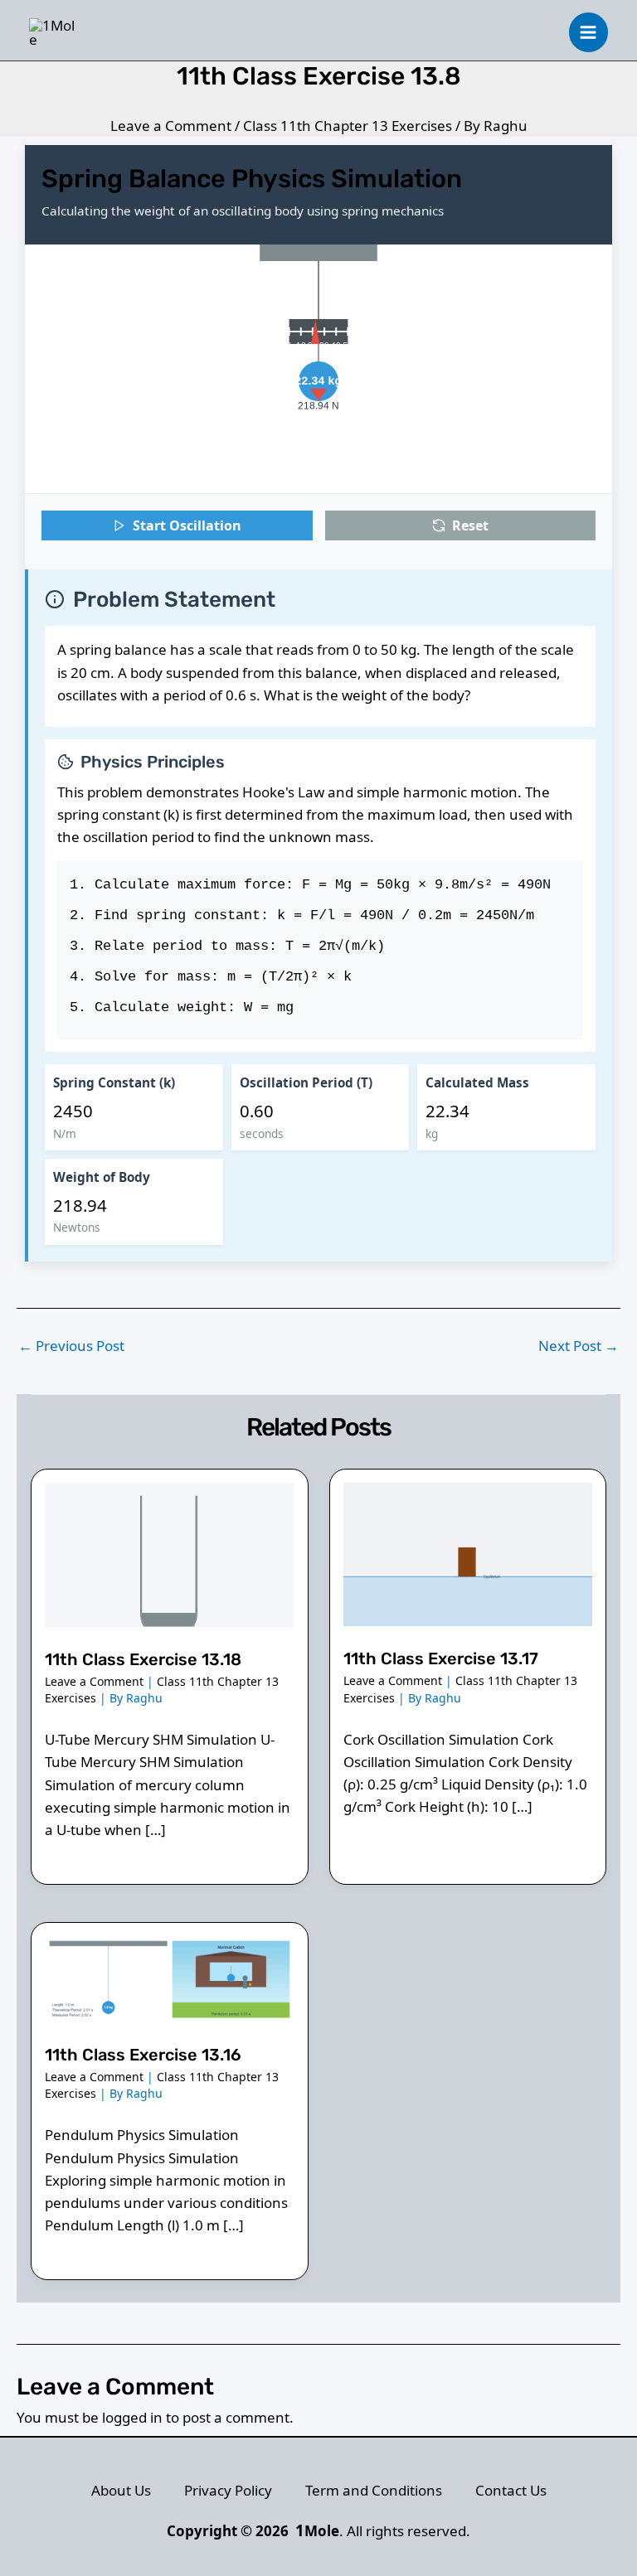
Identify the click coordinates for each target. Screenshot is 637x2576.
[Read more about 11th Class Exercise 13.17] (468, 1553)
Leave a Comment (171, 126)
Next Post (579, 1346)
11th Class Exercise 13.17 (441, 1658)
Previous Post (71, 1346)
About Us (121, 2490)
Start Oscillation (187, 525)
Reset (470, 525)
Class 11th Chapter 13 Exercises (348, 126)
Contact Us (511, 2490)
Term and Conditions (374, 2490)
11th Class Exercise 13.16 (143, 2055)
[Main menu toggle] (589, 32)
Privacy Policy (228, 2490)
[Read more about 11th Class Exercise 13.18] (169, 1553)
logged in (132, 2417)
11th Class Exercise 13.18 (143, 1659)
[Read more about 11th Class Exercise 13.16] (169, 1977)
